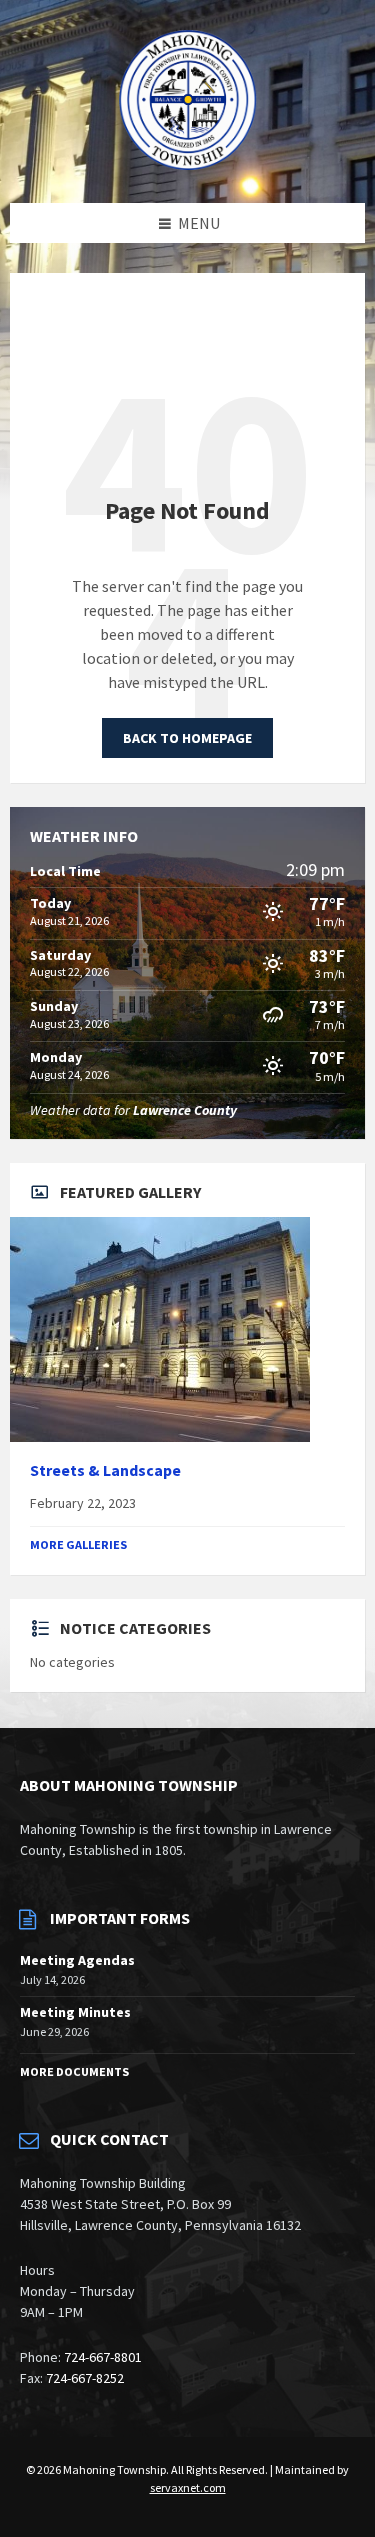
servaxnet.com (188, 2487)
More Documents (74, 2071)
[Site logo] (188, 164)
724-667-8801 (103, 2357)
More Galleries (78, 1544)
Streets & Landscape (105, 1470)
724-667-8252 (85, 2378)
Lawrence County (185, 1110)
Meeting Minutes (75, 2012)
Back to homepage (187, 738)
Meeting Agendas (77, 1960)
